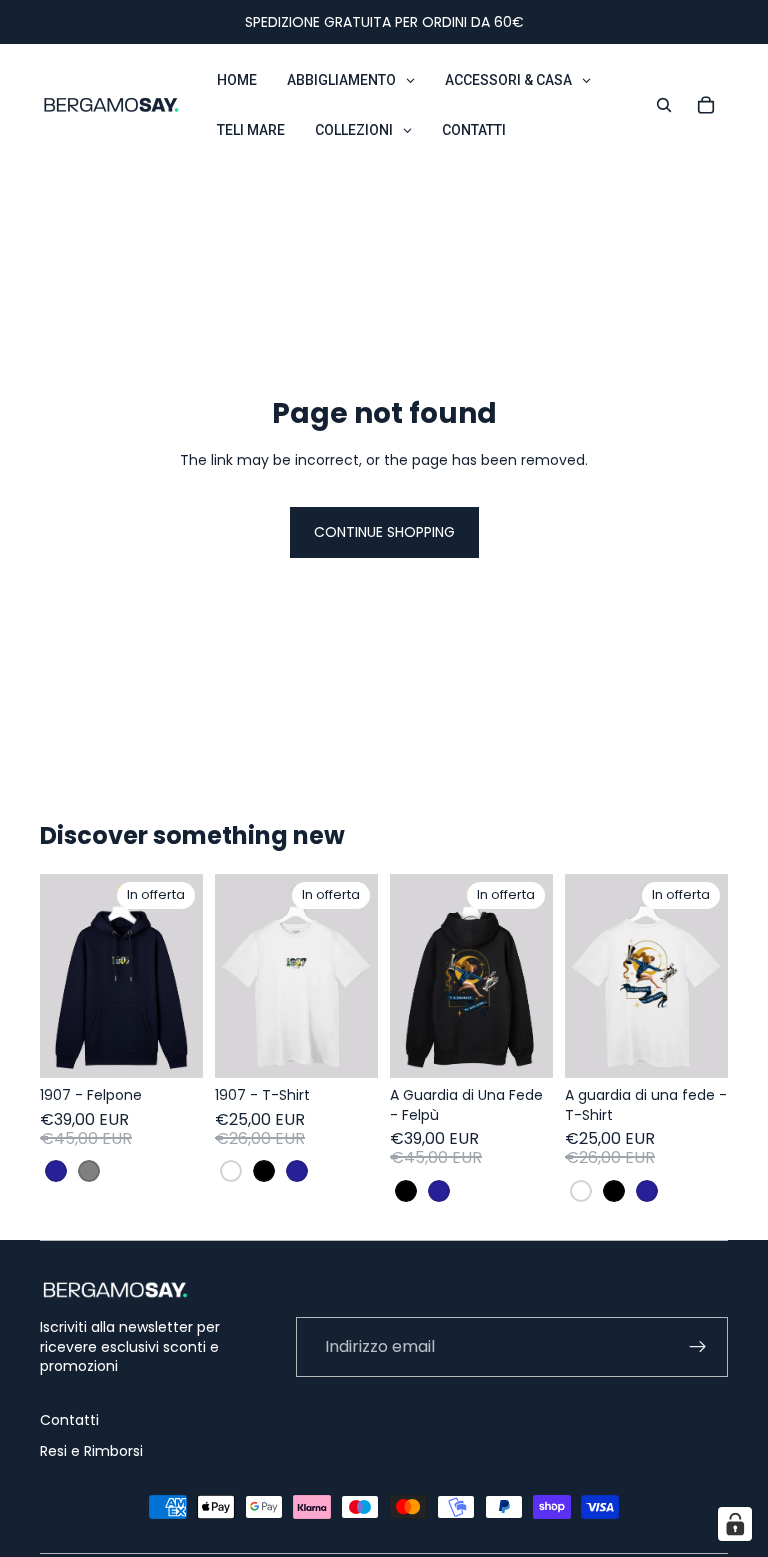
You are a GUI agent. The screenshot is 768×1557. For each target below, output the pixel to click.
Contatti (69, 1420)
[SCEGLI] (172, 1047)
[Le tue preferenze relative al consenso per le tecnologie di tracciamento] (735, 1524)
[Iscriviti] (698, 1347)
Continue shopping (384, 532)
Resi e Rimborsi (91, 1451)
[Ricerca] (664, 105)
